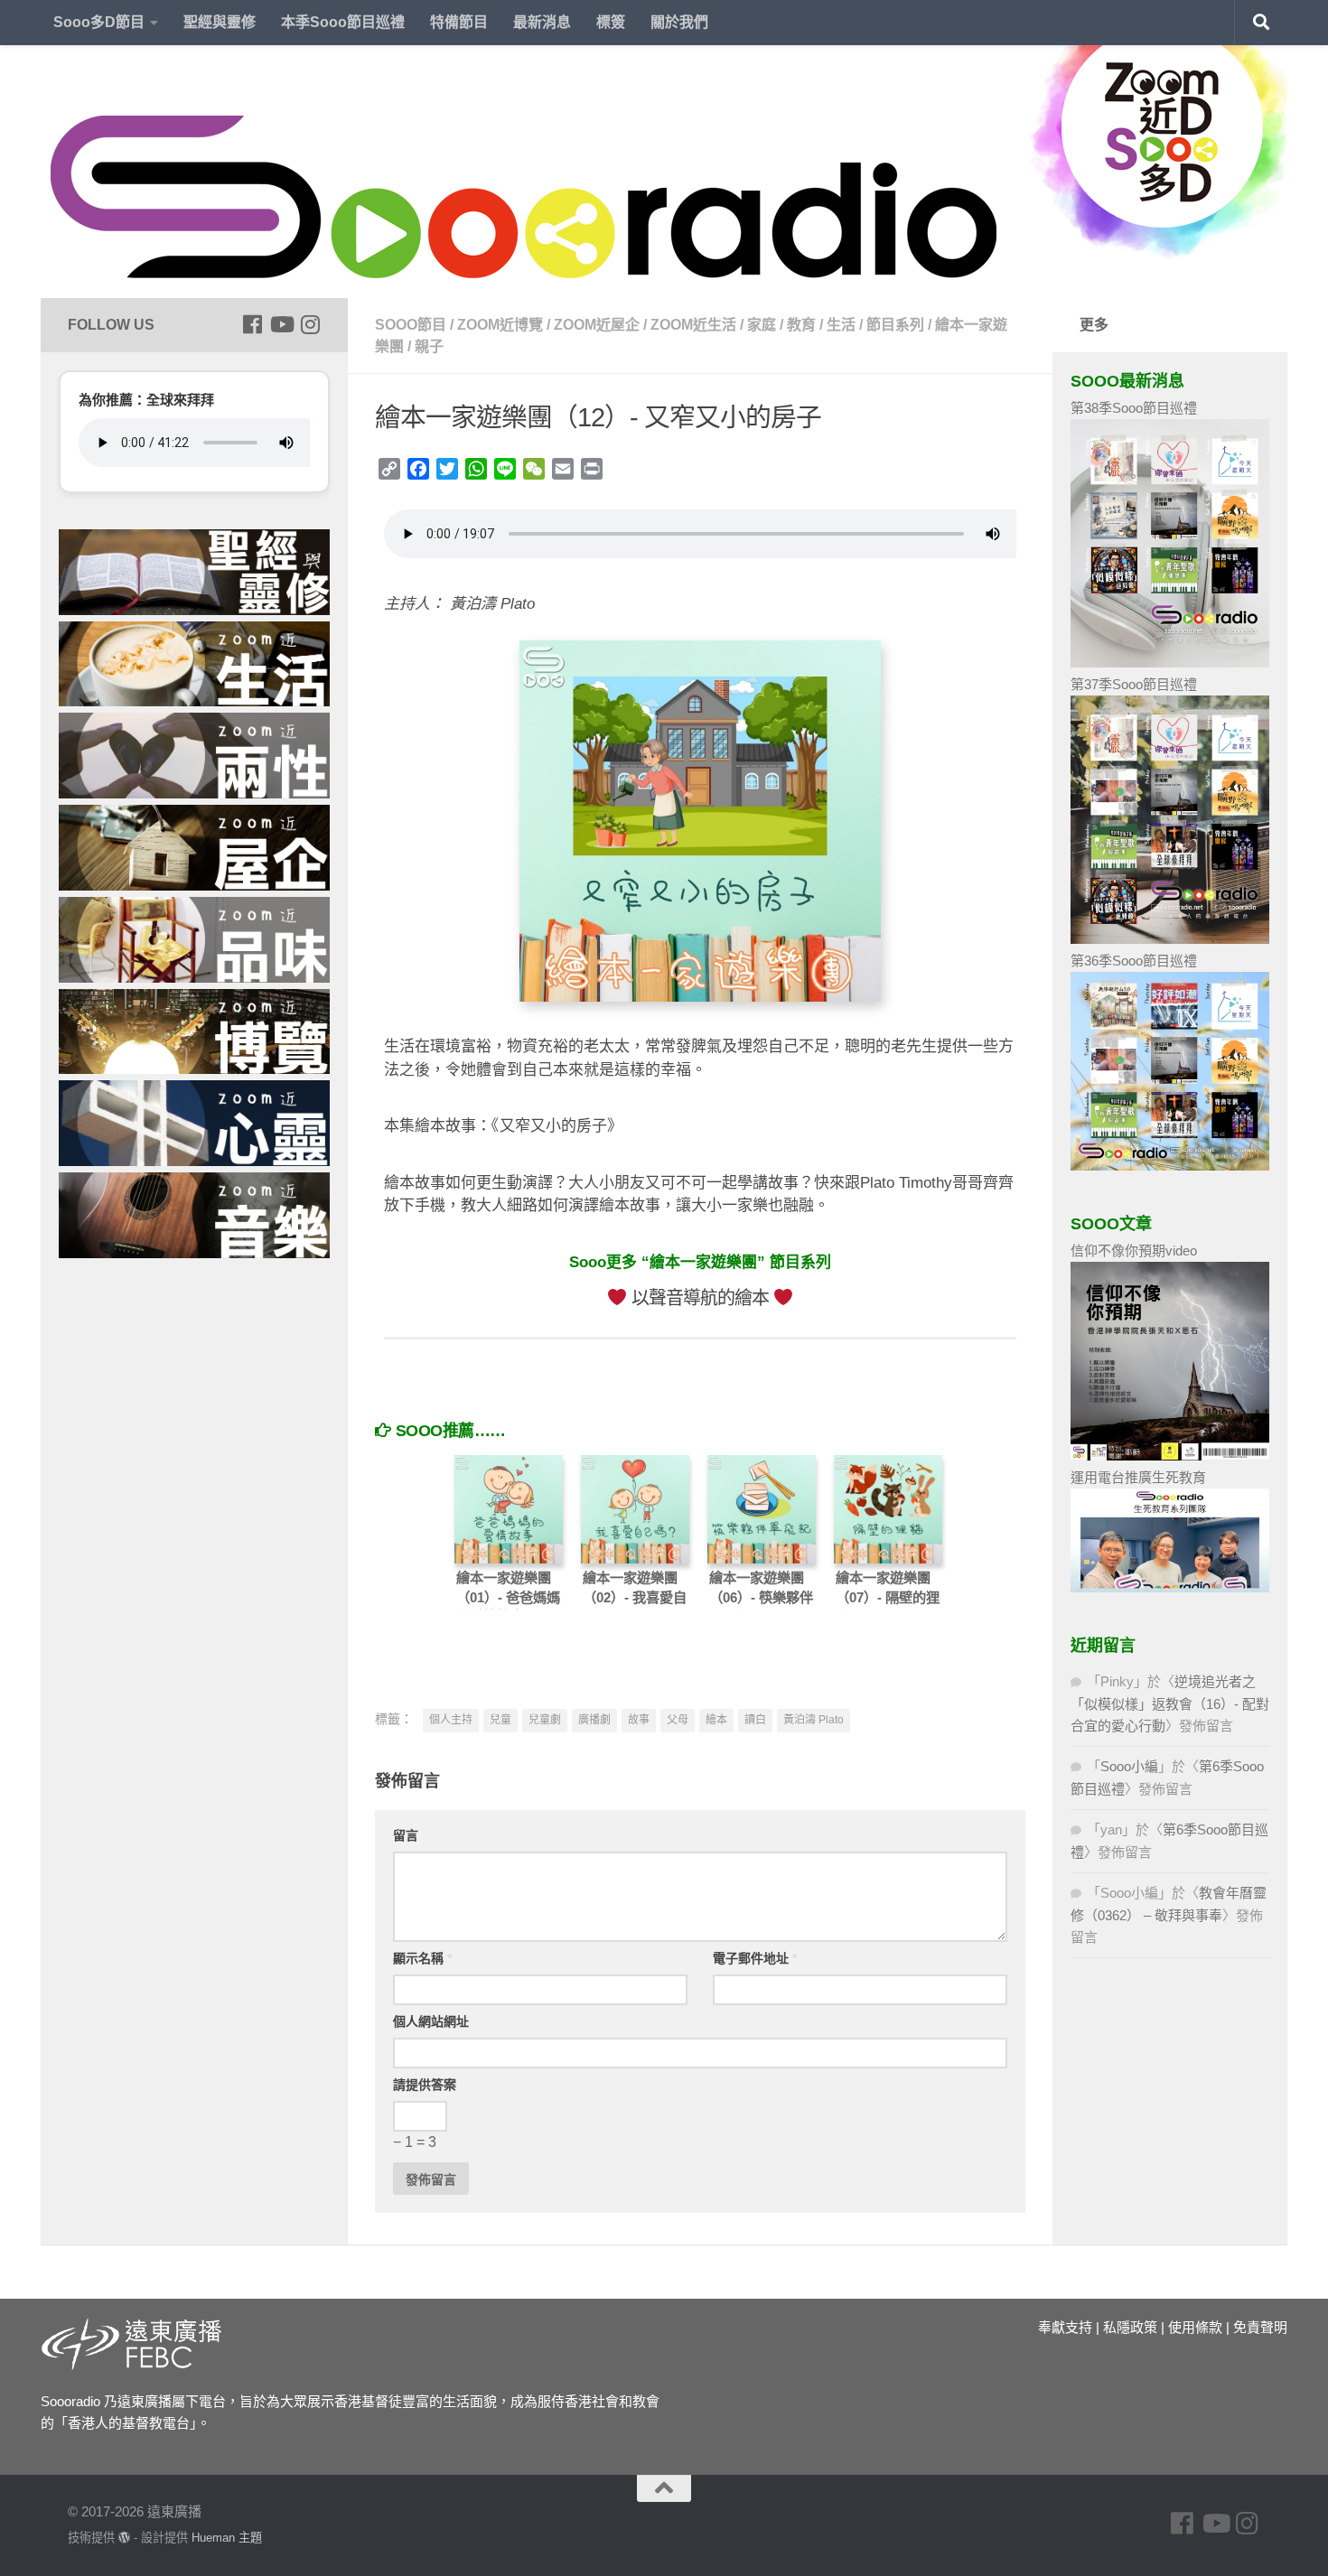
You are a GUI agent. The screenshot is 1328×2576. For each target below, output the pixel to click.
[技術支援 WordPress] (124, 2538)
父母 (678, 1720)
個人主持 (451, 1720)
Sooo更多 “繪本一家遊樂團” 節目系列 (700, 1262)
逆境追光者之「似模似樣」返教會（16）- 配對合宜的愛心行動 (1170, 1703)
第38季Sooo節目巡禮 (1134, 408)
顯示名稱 (422, 1958)
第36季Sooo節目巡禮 (1134, 961)
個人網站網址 (431, 2021)
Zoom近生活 (693, 325)
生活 (841, 325)
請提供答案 (425, 2085)
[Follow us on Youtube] (281, 324)
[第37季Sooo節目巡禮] (1170, 939)
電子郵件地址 (755, 1958)
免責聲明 (1260, 2327)
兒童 (500, 1720)
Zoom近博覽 (500, 325)
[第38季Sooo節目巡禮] (1170, 663)
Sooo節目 (411, 325)
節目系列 (895, 325)
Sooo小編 (1129, 1766)
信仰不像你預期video (1134, 1251)
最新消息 (542, 22)
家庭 (762, 325)
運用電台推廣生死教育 (1138, 1477)
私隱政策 (1130, 2327)
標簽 (611, 22)
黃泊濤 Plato (814, 1720)
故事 (639, 1720)
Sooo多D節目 (99, 22)
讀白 (755, 1720)
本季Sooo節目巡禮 (343, 22)
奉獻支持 (1065, 2327)
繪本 (716, 1720)
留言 (406, 1835)
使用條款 (1195, 2327)
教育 (801, 325)
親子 (429, 346)
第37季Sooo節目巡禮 (1134, 684)
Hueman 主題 (227, 2538)
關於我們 (679, 22)
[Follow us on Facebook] (252, 324)
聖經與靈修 (220, 22)
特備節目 (459, 22)
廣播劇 (594, 1720)
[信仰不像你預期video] (1170, 1456)
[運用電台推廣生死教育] (1170, 1587)
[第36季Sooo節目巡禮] (1170, 1166)
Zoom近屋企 (597, 325)
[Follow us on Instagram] (310, 324)
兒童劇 (545, 1720)
